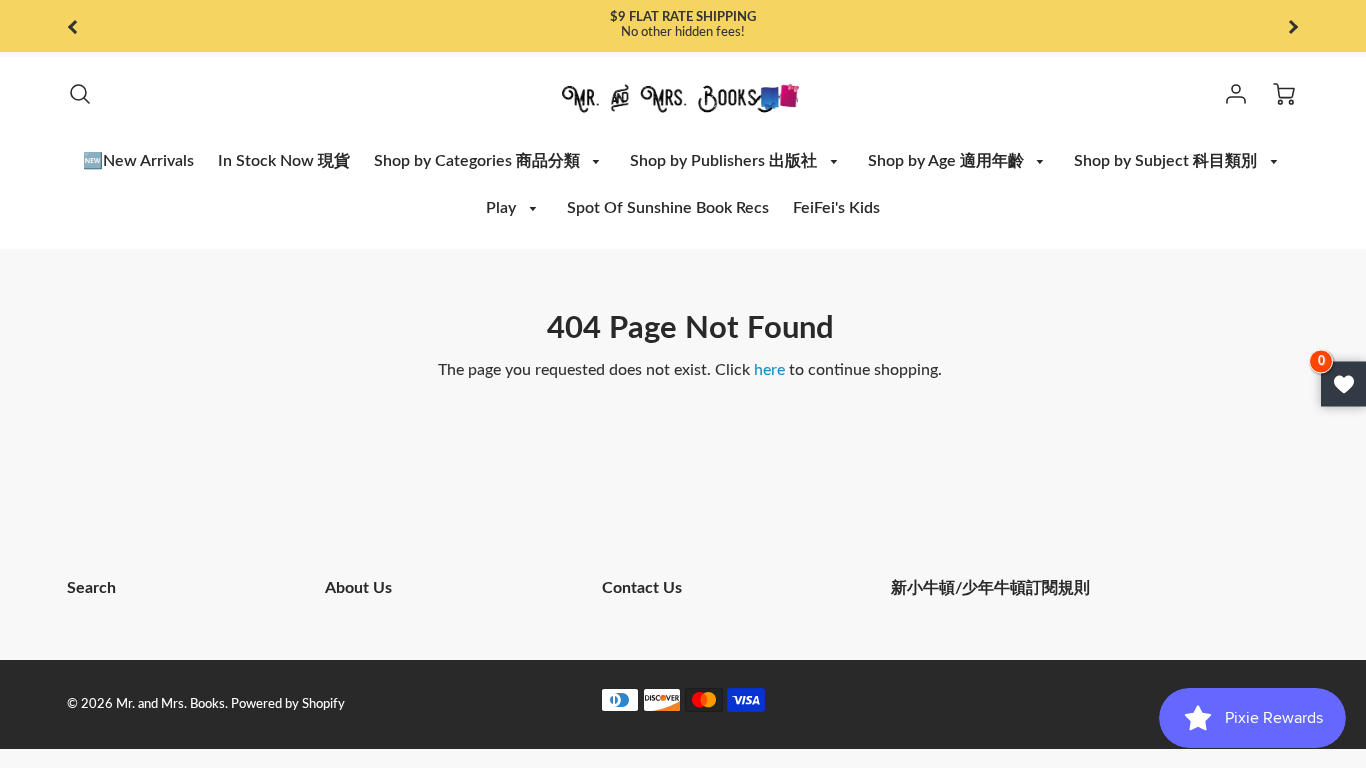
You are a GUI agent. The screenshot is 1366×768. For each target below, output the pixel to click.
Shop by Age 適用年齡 (948, 161)
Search (91, 588)
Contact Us (642, 588)
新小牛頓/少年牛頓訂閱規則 (990, 588)
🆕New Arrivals (138, 161)
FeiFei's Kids (836, 208)
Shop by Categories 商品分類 (479, 161)
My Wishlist (1343, 384)
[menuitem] (138, 161)
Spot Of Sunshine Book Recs (668, 208)
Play (503, 208)
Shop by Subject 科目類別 (1167, 161)
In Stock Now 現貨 (284, 161)
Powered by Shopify (288, 704)
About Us (358, 588)
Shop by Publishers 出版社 (725, 161)
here (769, 370)
